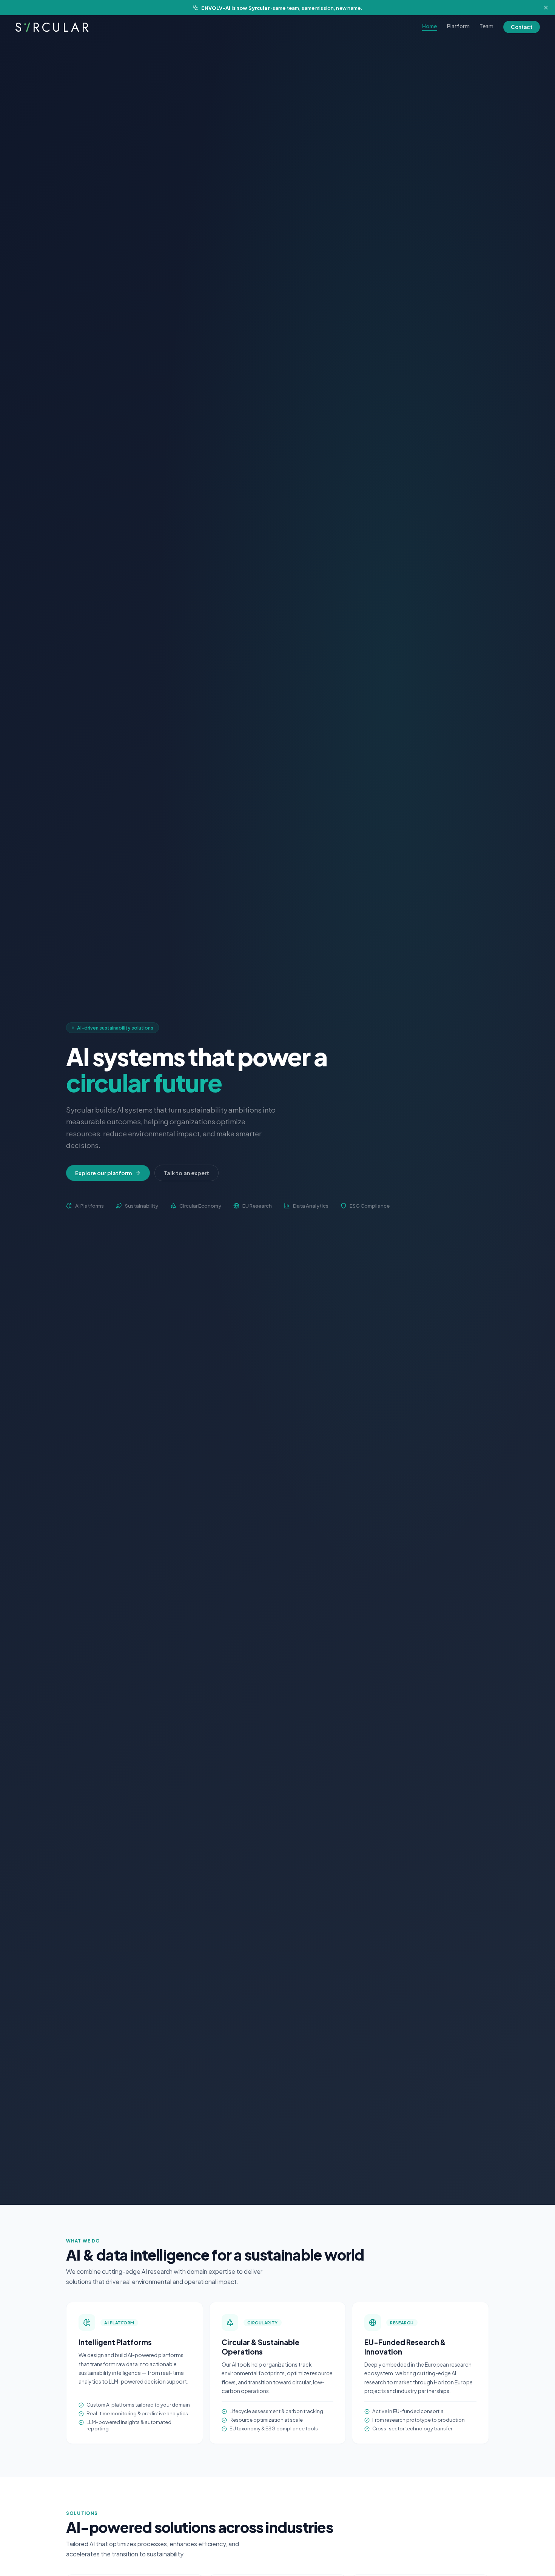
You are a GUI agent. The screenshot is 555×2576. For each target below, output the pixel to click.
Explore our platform (103, 1173)
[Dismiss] (546, 8)
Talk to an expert (187, 1173)
